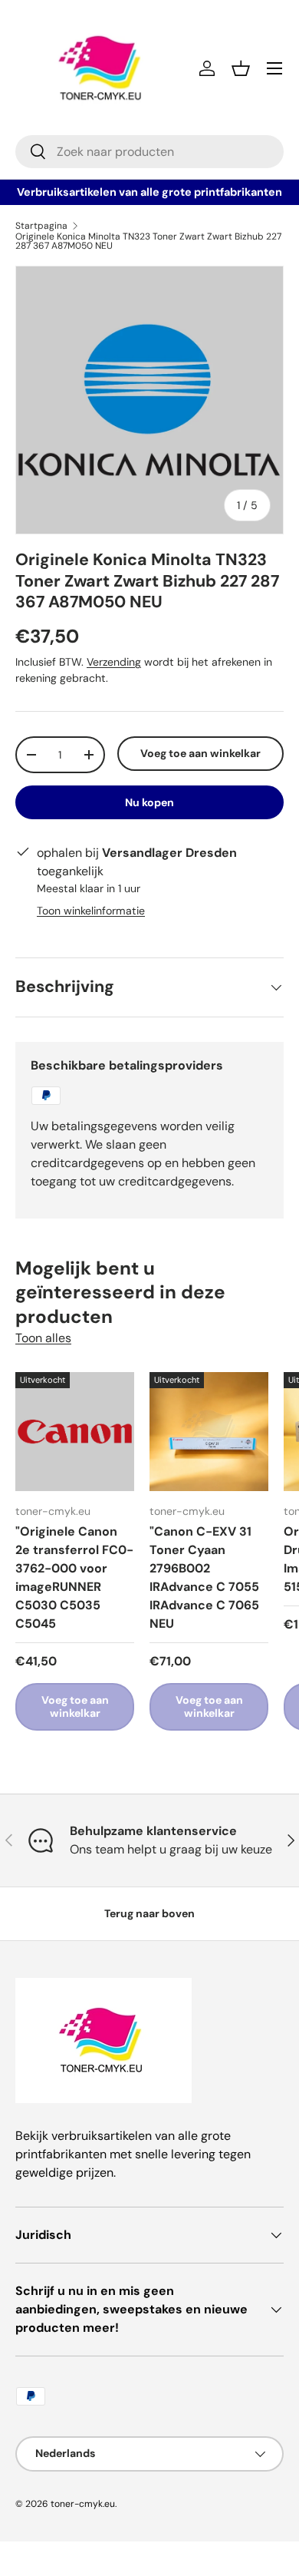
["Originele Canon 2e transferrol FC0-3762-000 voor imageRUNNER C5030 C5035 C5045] (75, 1432)
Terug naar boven (149, 1913)
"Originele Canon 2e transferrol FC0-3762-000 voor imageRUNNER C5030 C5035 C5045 (74, 1577)
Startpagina (41, 226)
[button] (241, 68)
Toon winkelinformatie (91, 911)
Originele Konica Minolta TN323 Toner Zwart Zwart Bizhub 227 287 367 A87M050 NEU (148, 241)
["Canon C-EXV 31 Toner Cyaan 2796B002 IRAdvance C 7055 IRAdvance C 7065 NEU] (209, 1432)
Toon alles (43, 1338)
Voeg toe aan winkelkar (200, 753)
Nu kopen (149, 802)
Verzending (114, 662)
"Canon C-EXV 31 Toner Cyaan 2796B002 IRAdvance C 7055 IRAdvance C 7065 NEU (204, 1577)
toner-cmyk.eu (83, 2504)
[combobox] (149, 152)
